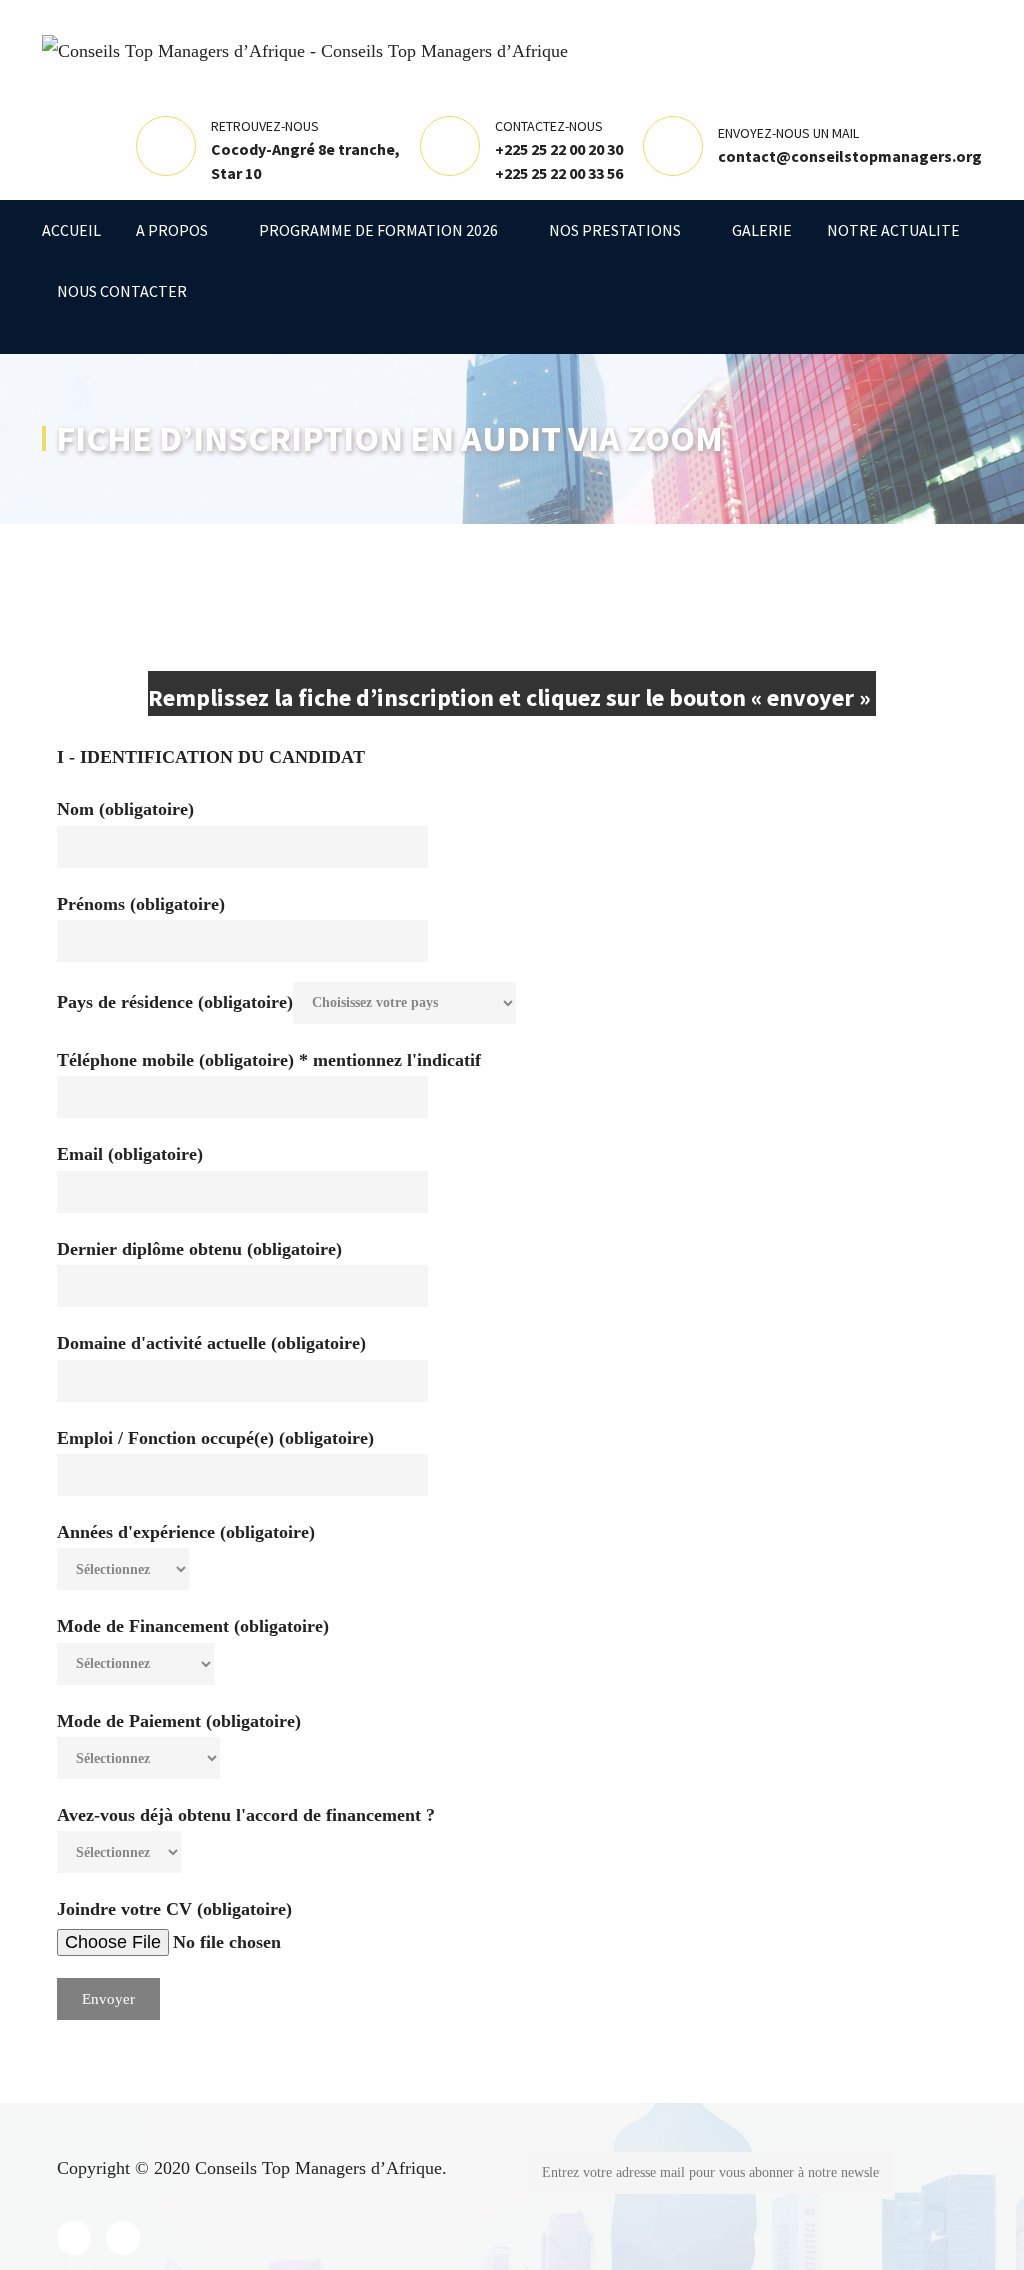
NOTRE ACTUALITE (893, 230)
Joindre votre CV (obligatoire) (174, 1909)
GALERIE (762, 230)
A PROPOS (172, 230)
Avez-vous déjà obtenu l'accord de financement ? (246, 1815)
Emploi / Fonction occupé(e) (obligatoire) (215, 1438)
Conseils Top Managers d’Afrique (318, 2168)
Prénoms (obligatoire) (141, 904)
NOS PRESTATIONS (615, 230)
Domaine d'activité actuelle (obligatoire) (211, 1343)
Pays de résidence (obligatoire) (175, 1001)
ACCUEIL (71, 230)
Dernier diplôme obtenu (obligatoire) (199, 1249)
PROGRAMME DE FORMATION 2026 (378, 230)
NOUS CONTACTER (122, 291)
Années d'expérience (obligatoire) (186, 1532)
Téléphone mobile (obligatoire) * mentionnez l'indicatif (269, 1060)
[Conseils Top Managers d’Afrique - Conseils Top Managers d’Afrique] (305, 49)
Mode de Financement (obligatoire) (193, 1626)
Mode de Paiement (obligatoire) (179, 1721)
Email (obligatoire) (130, 1154)
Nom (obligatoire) (125, 809)
